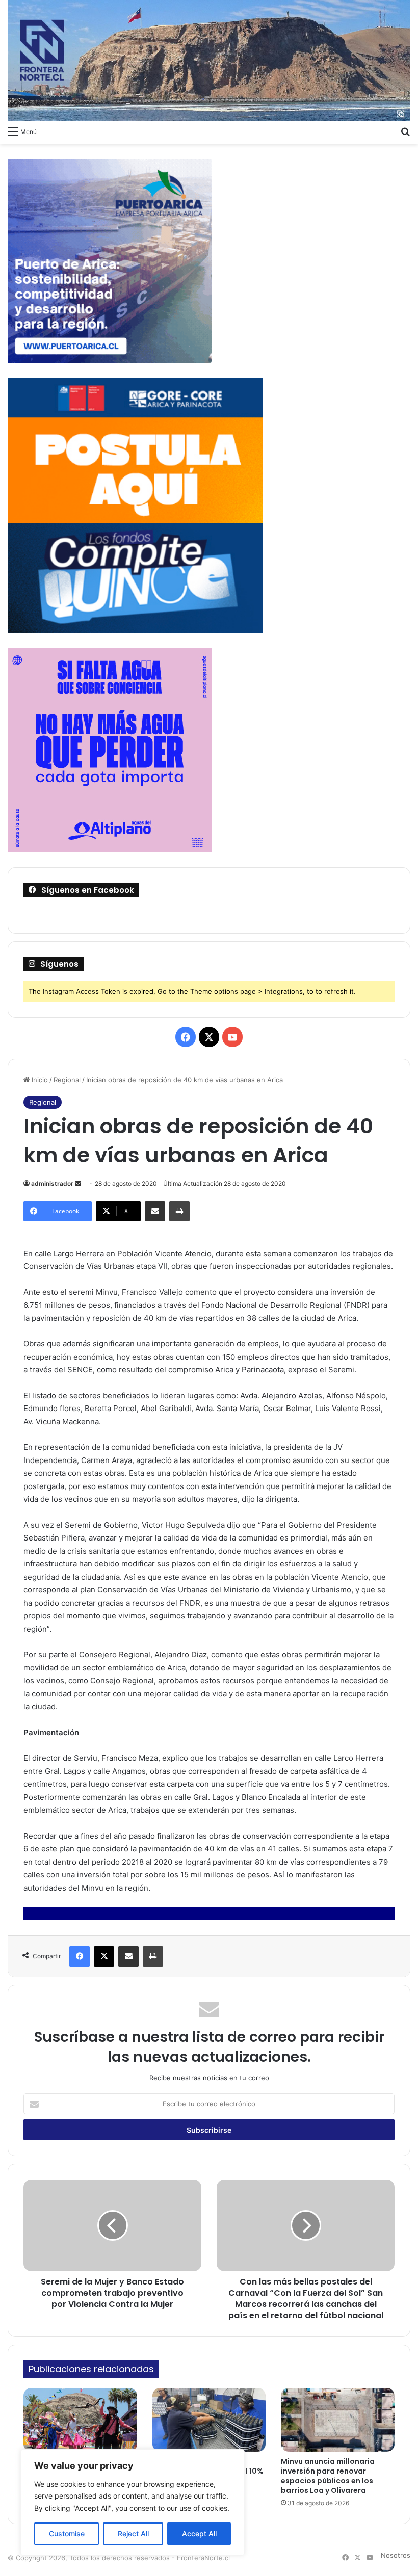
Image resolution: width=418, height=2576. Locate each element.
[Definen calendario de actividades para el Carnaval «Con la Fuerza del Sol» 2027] (80, 2420)
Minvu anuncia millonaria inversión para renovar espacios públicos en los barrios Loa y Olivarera (328, 2476)
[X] (104, 1956)
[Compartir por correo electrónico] (155, 1211)
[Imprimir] (179, 1211)
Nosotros (396, 2555)
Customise (67, 2533)
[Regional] (209, 60)
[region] (133, 2502)
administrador (52, 1184)
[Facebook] (80, 1956)
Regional (67, 1080)
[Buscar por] (405, 131)
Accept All (199, 2533)
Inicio (39, 1080)
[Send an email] (78, 1184)
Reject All (133, 2533)
